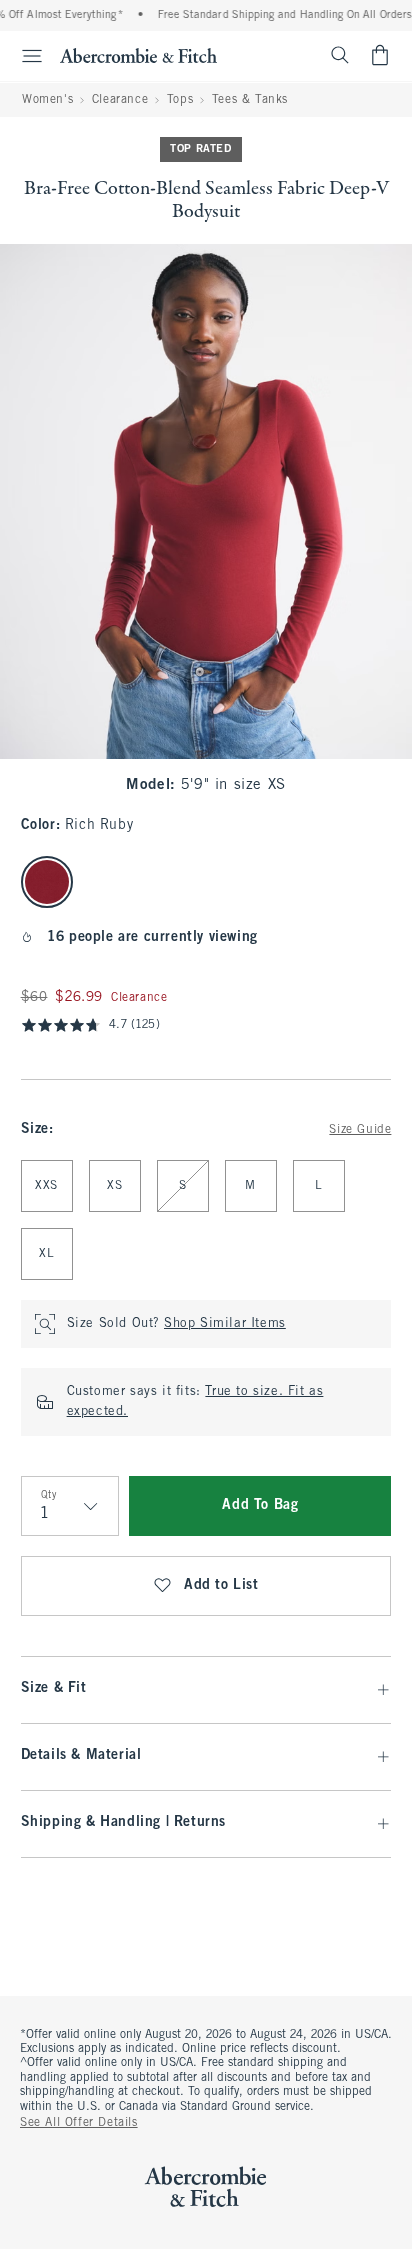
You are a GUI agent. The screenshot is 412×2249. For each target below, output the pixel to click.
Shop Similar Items (225, 1324)
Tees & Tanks (250, 100)
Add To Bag (260, 1505)
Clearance (120, 100)
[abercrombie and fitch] (138, 55)
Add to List (221, 1585)
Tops (180, 100)
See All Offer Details (79, 2123)
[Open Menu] (24, 56)
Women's (47, 100)
